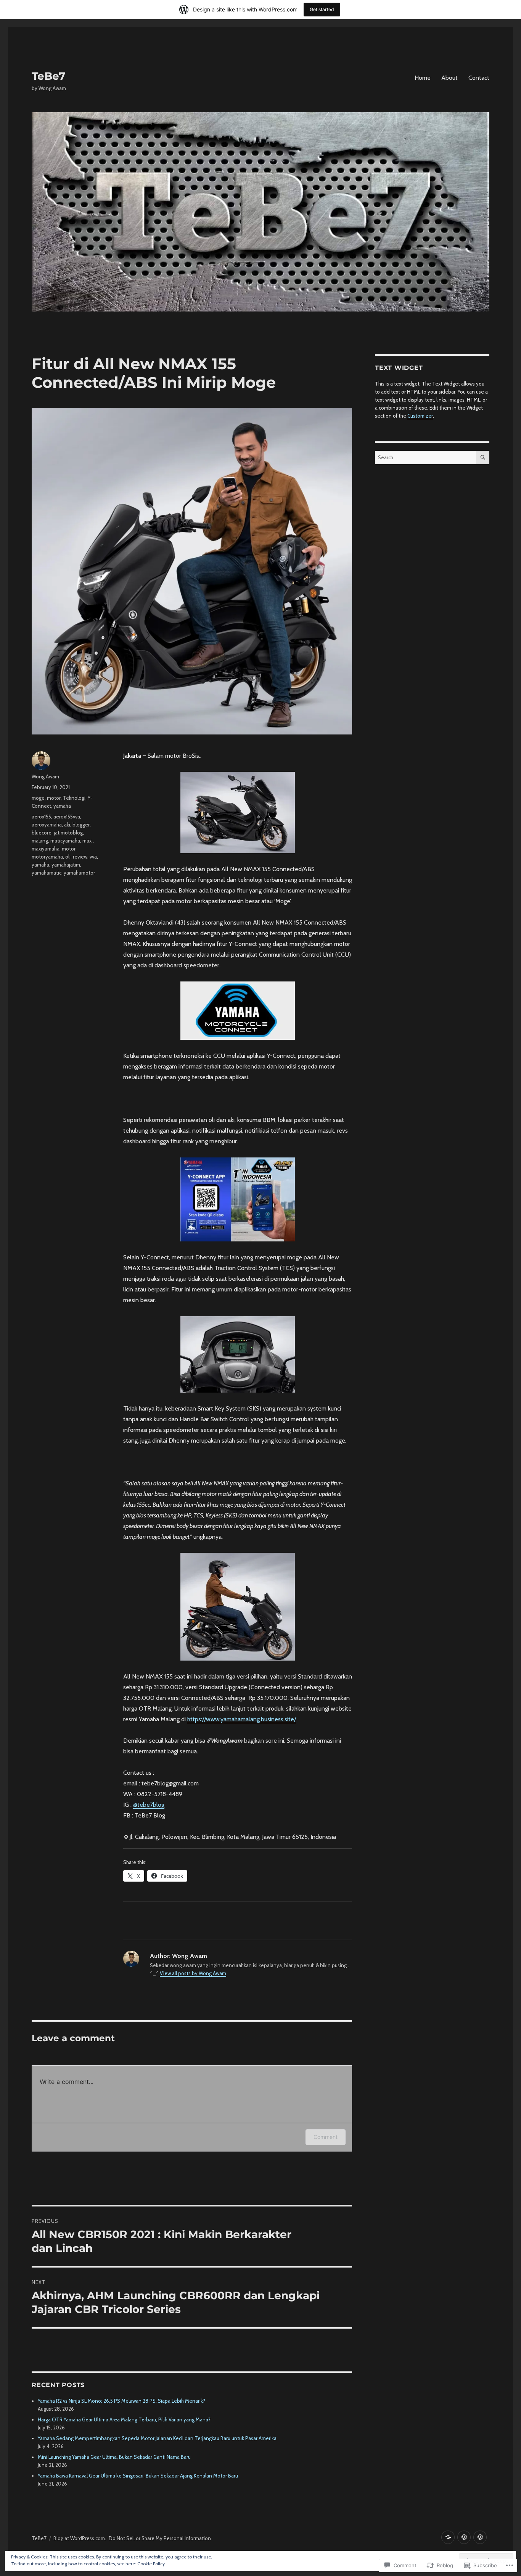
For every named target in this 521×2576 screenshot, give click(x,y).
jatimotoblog (68, 833)
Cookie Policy (151, 2564)
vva (93, 857)
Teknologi (74, 798)
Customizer (420, 416)
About (449, 78)
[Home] (448, 2537)
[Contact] (480, 2537)
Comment (326, 2137)
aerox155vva (67, 817)
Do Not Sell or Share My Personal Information (160, 2538)
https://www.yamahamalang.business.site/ (242, 1719)
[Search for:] (425, 457)
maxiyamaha (46, 849)
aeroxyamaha (47, 825)
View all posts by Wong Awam (193, 1973)
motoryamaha (47, 857)
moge (38, 798)
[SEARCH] (483, 458)
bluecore (42, 833)
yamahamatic (47, 873)
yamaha (62, 806)
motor (54, 798)
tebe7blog (149, 1805)
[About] (464, 2537)
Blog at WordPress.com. (80, 2538)
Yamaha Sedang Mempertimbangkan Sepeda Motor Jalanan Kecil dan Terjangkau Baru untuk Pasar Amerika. (158, 2438)
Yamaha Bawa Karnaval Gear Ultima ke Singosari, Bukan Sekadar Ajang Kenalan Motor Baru (138, 2476)
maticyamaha (65, 841)
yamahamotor (79, 873)
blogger (81, 825)
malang (40, 841)
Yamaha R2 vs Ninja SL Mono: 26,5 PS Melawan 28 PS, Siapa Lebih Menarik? (121, 2401)
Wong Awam (45, 776)
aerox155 (41, 817)
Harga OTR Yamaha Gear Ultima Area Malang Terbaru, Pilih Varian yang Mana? (124, 2419)
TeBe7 (48, 76)
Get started (322, 9)
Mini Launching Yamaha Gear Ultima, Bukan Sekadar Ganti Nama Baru (114, 2457)
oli (68, 857)
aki (67, 825)
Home (423, 78)
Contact (479, 78)
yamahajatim (66, 865)
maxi (88, 841)
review (80, 857)
